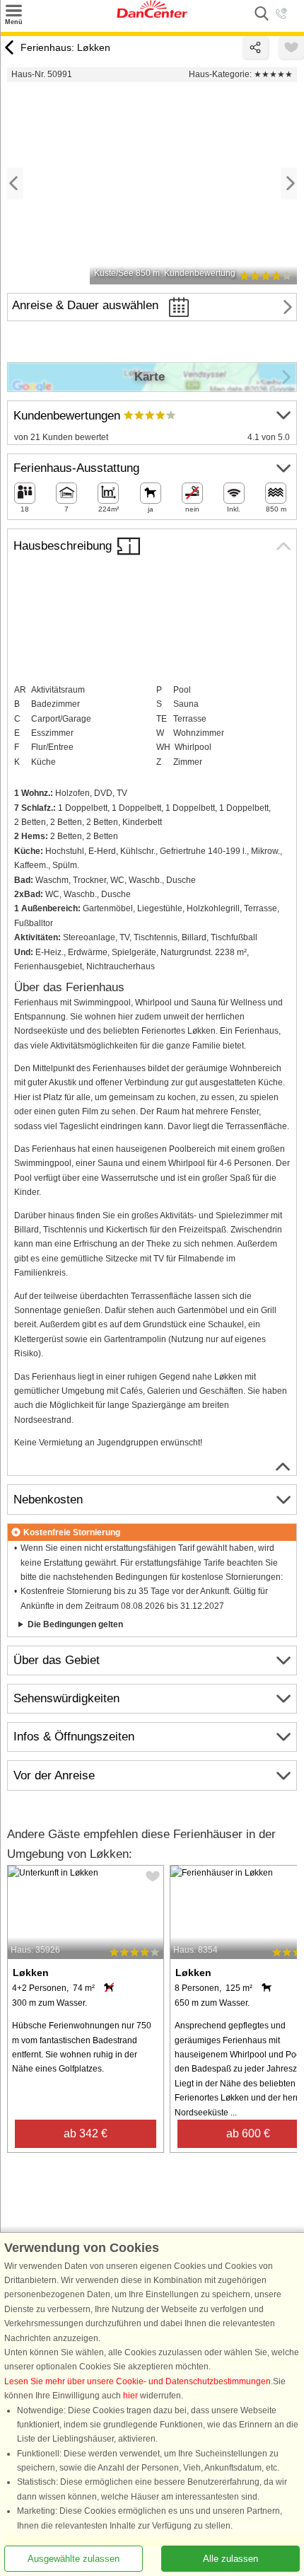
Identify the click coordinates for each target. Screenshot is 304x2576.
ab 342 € (86, 2133)
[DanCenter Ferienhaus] (152, 15)
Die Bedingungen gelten (75, 1624)
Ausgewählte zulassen (74, 2559)
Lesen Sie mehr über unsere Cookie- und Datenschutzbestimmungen (138, 2381)
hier (130, 2396)
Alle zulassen (230, 2559)
